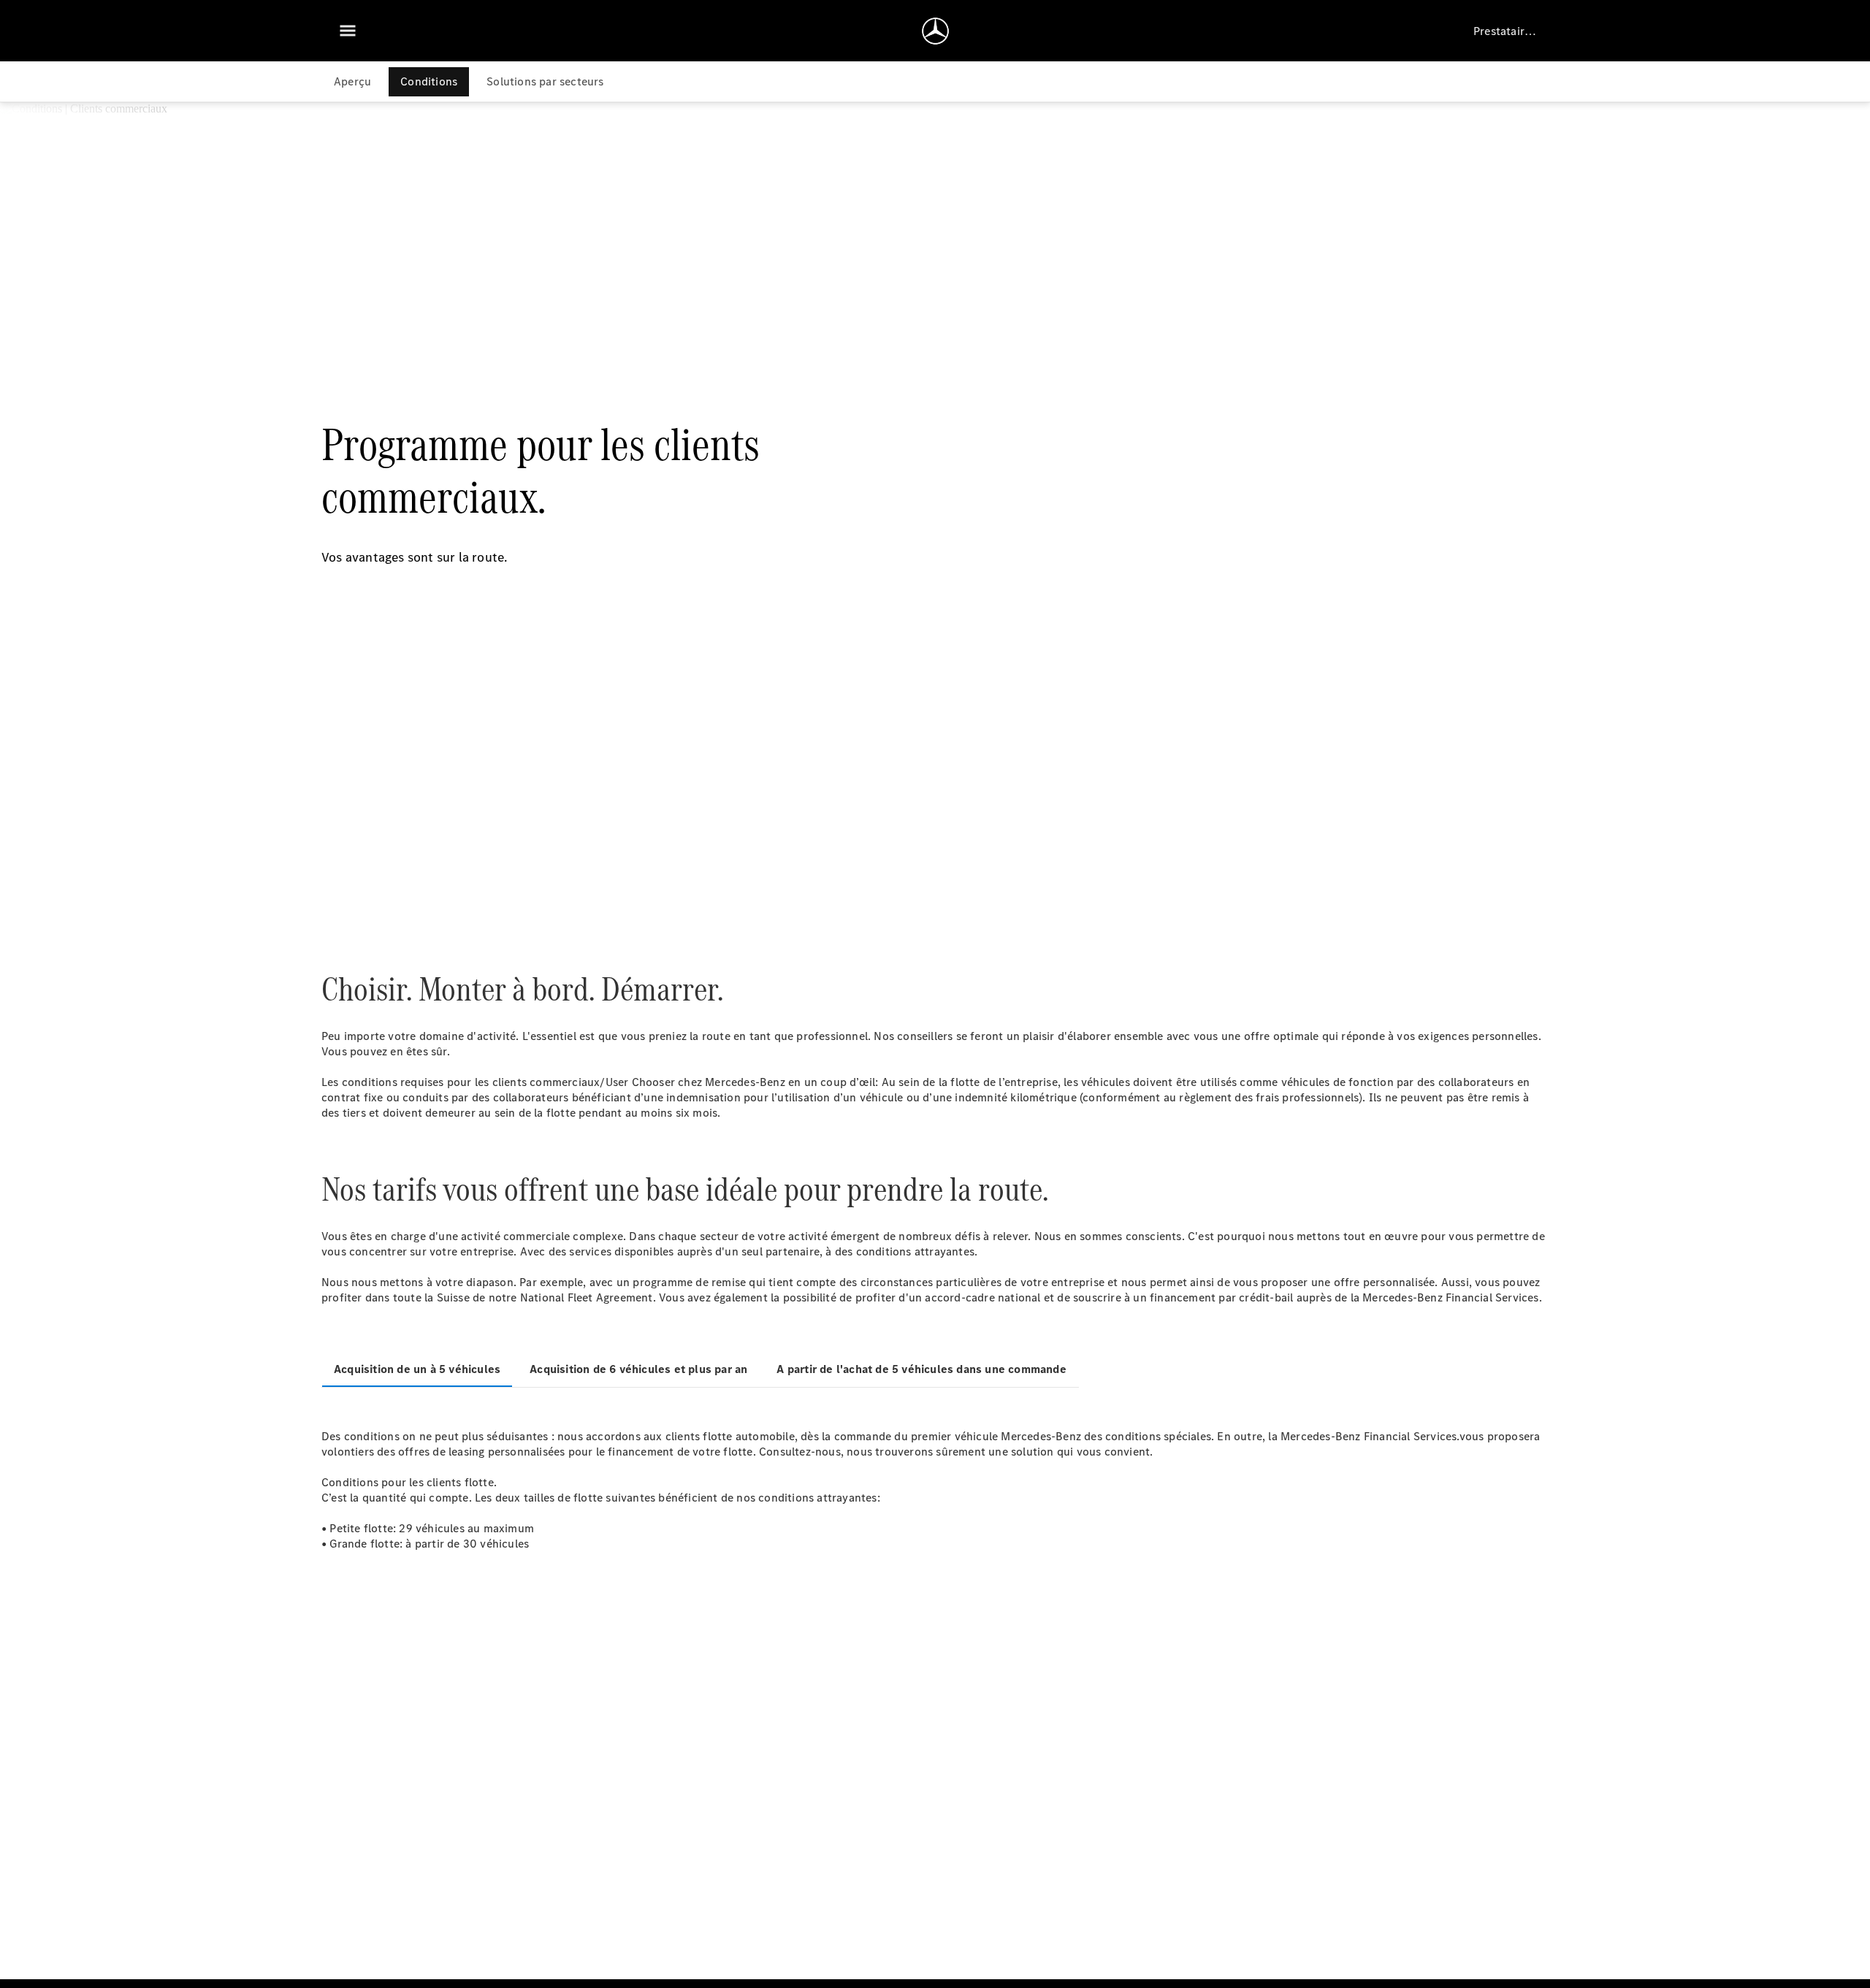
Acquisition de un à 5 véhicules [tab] (417, 1369)
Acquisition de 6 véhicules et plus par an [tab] (638, 1369)
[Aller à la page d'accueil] (935, 31)
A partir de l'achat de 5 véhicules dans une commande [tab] (921, 1369)
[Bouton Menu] (348, 31)
